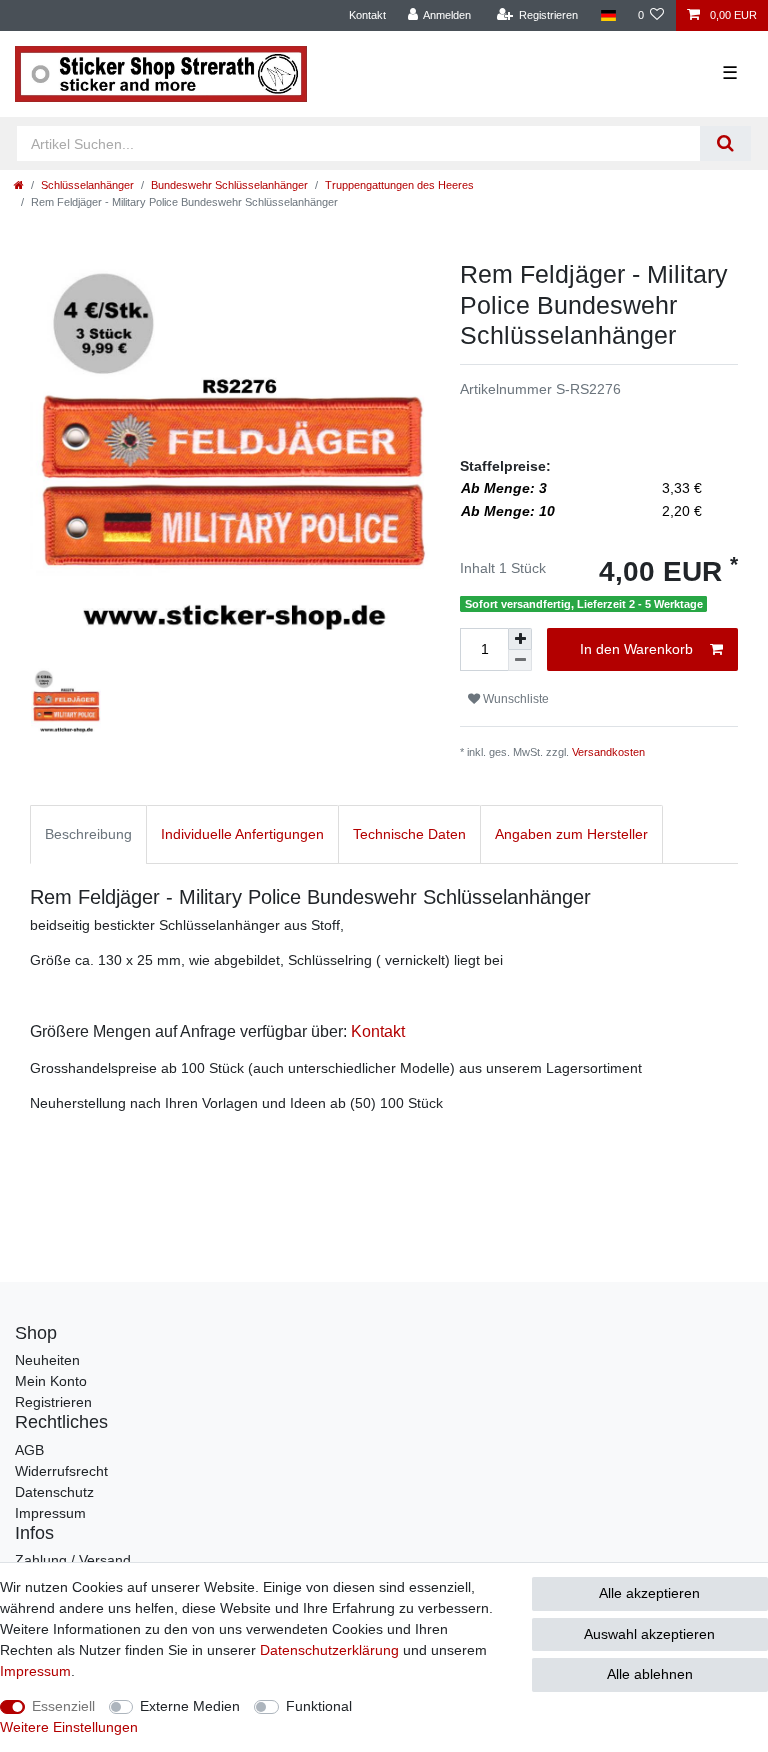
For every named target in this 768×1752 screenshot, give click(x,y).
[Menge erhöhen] (520, 639)
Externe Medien (190, 1706)
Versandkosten (608, 752)
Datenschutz (54, 1492)
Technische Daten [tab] (409, 834)
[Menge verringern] (520, 660)
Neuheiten (47, 1360)
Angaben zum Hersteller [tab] (571, 834)
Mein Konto (51, 1381)
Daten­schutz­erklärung (329, 1650)
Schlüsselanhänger (87, 185)
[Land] (607, 15)
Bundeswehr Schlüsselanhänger (229, 185)
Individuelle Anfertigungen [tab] (242, 834)
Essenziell (63, 1706)
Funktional (319, 1706)
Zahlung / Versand (73, 1560)
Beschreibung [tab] (88, 834)
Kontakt (367, 15)
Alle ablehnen (650, 1674)
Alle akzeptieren (649, 1593)
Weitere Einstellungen (69, 1727)
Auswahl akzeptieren (649, 1634)
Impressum (50, 1513)
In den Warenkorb (636, 649)
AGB (29, 1450)
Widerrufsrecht (61, 1471)
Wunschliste (514, 699)
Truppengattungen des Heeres (399, 185)
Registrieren (53, 1402)
